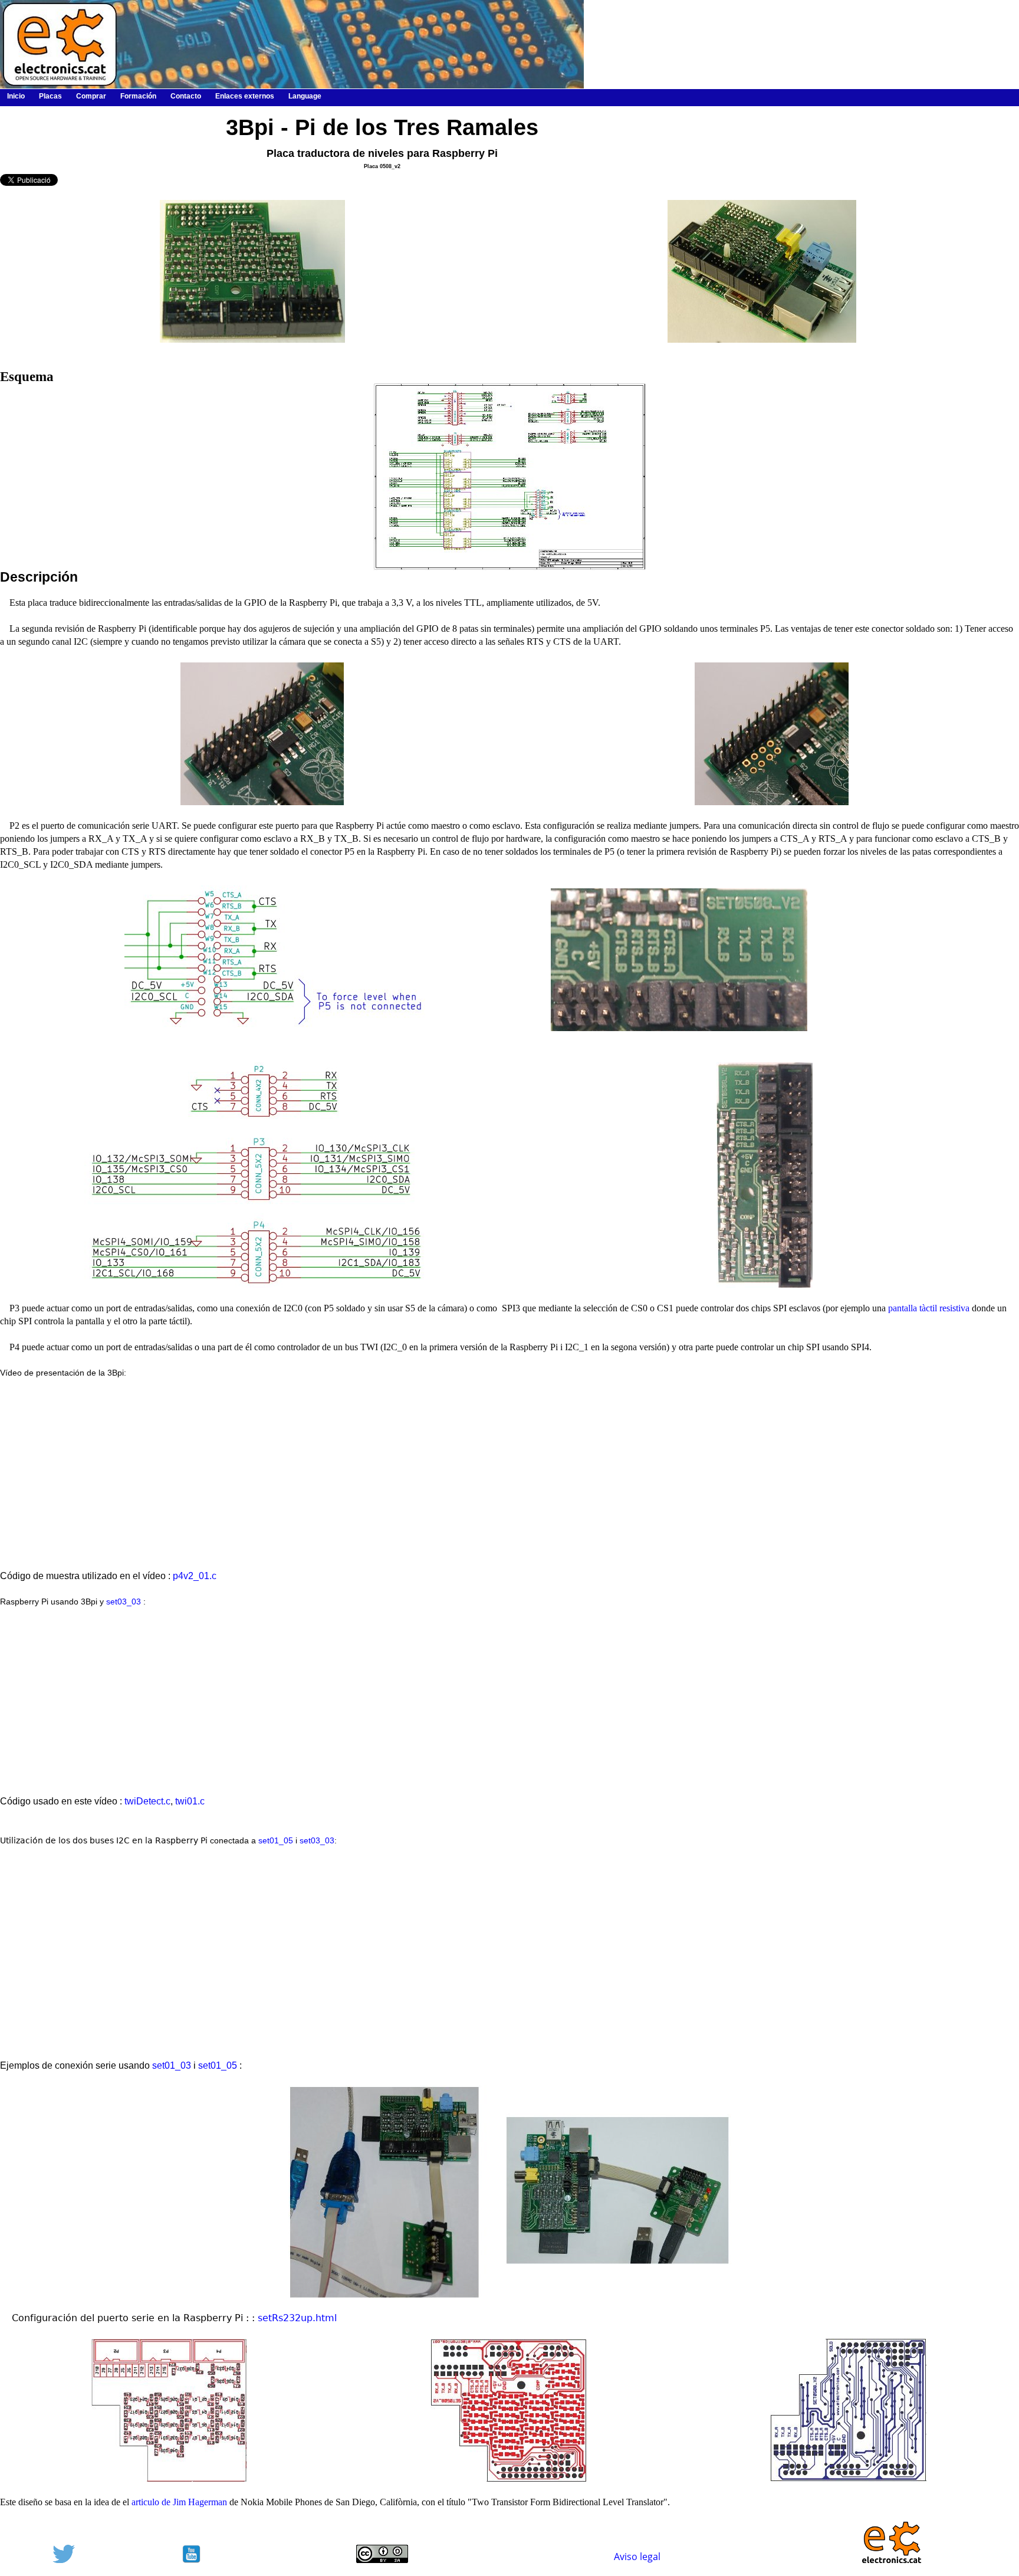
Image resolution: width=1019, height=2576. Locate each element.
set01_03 (172, 2065)
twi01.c (190, 1801)
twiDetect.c (147, 1801)
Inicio (16, 96)
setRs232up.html (297, 2318)
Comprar (91, 96)
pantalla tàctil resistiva (929, 1308)
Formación (138, 96)
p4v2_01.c (195, 1576)
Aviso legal (637, 2557)
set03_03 (124, 1602)
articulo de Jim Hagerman (179, 2502)
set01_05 (276, 1841)
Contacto (186, 96)
